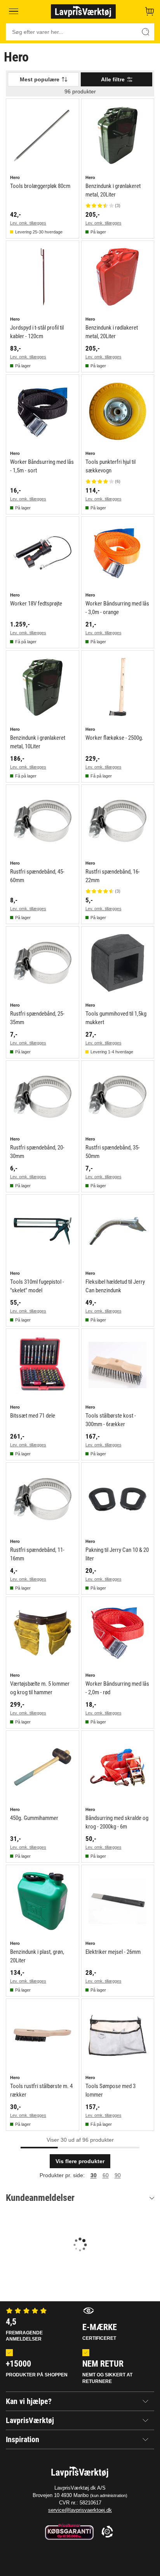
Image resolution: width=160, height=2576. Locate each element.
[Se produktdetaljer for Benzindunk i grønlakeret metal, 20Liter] (118, 135)
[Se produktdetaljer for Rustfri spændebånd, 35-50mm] (118, 1097)
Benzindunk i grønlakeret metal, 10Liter (38, 742)
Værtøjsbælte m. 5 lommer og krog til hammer (40, 1688)
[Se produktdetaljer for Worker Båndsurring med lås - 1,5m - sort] (43, 411)
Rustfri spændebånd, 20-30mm (37, 1152)
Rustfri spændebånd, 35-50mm (113, 1152)
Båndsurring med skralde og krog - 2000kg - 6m (117, 1822)
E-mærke (100, 2332)
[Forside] (83, 11)
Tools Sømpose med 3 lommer (110, 2090)
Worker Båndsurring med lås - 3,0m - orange (117, 608)
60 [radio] (106, 2175)
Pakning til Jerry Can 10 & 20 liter (117, 1554)
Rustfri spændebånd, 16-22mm (113, 876)
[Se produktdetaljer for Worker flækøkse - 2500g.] (118, 687)
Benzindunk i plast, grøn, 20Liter (37, 1956)
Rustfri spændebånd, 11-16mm (37, 1554)
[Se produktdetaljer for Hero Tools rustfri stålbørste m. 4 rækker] (43, 2035)
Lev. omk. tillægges (28, 223)
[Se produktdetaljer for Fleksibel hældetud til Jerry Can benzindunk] (118, 1231)
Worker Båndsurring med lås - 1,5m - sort (42, 466)
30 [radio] (94, 2175)
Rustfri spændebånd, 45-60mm (37, 876)
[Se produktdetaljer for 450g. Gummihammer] (43, 1767)
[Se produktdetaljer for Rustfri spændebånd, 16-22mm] (118, 821)
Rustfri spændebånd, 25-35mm (37, 1018)
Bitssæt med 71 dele (33, 1416)
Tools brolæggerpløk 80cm (40, 186)
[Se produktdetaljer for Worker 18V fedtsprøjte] (43, 553)
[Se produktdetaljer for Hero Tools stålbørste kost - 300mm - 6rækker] (118, 1365)
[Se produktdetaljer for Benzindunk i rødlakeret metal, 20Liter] (118, 277)
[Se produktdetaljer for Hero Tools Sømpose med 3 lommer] (118, 2035)
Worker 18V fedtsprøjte (36, 604)
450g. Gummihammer (34, 1818)
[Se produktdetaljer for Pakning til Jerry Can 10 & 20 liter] (118, 1499)
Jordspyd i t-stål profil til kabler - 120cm (37, 332)
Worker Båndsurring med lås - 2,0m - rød (117, 1688)
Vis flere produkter (80, 2161)
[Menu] (14, 11)
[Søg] (146, 32)
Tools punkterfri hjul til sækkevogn (110, 466)
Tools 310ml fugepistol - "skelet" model (37, 1286)
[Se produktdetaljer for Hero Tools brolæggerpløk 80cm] (43, 135)
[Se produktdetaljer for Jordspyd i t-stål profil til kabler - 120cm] (43, 277)
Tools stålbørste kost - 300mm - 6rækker (111, 1420)
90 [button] (118, 2175)
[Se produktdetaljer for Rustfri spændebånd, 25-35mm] (43, 963)
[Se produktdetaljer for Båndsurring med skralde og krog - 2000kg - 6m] (118, 1767)
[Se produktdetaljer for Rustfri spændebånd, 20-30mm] (43, 1097)
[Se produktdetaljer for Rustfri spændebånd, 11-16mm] (43, 1499)
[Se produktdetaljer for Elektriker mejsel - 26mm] (118, 1901)
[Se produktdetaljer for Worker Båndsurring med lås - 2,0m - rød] (118, 1633)
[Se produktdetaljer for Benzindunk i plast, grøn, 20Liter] (43, 1901)
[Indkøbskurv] (150, 11)
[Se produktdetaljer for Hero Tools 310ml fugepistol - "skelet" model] (43, 1231)
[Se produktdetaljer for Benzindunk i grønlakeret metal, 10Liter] (43, 687)
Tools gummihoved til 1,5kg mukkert (116, 1018)
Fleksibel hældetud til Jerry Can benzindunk (115, 1286)
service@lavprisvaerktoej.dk (80, 2510)
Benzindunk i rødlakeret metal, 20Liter (112, 332)
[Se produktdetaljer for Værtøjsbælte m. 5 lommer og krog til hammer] (43, 1633)
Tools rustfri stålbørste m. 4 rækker (41, 2090)
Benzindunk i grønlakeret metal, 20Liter (113, 190)
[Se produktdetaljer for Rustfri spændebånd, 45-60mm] (43, 821)
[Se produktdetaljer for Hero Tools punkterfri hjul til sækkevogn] (118, 411)
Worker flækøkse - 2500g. (114, 738)
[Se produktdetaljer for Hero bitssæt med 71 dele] (43, 1365)
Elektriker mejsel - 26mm (113, 1952)
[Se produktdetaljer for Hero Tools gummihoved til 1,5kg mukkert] (118, 963)
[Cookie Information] (107, 2532)
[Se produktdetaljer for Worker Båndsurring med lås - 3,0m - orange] (118, 553)
